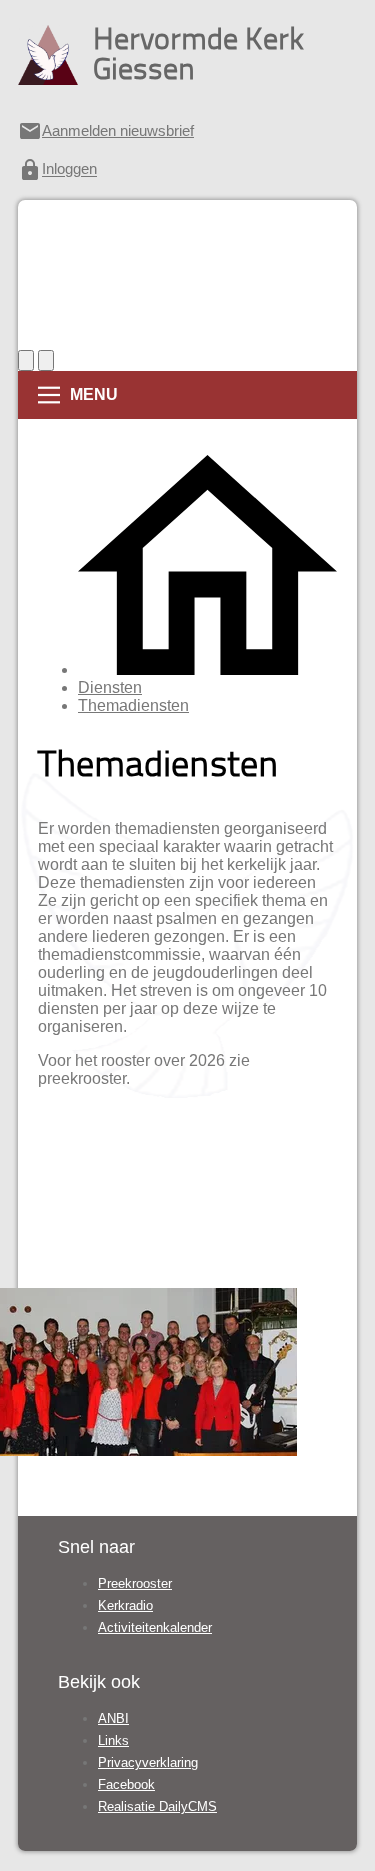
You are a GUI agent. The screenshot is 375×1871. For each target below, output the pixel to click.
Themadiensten (133, 705)
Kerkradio (125, 1605)
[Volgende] (46, 360)
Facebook (126, 1784)
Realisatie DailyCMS (157, 1806)
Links (113, 1740)
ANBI (113, 1718)
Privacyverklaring (148, 1762)
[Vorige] (26, 360)
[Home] (207, 669)
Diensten (110, 687)
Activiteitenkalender (155, 1627)
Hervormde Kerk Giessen (198, 53)
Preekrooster (135, 1583)
